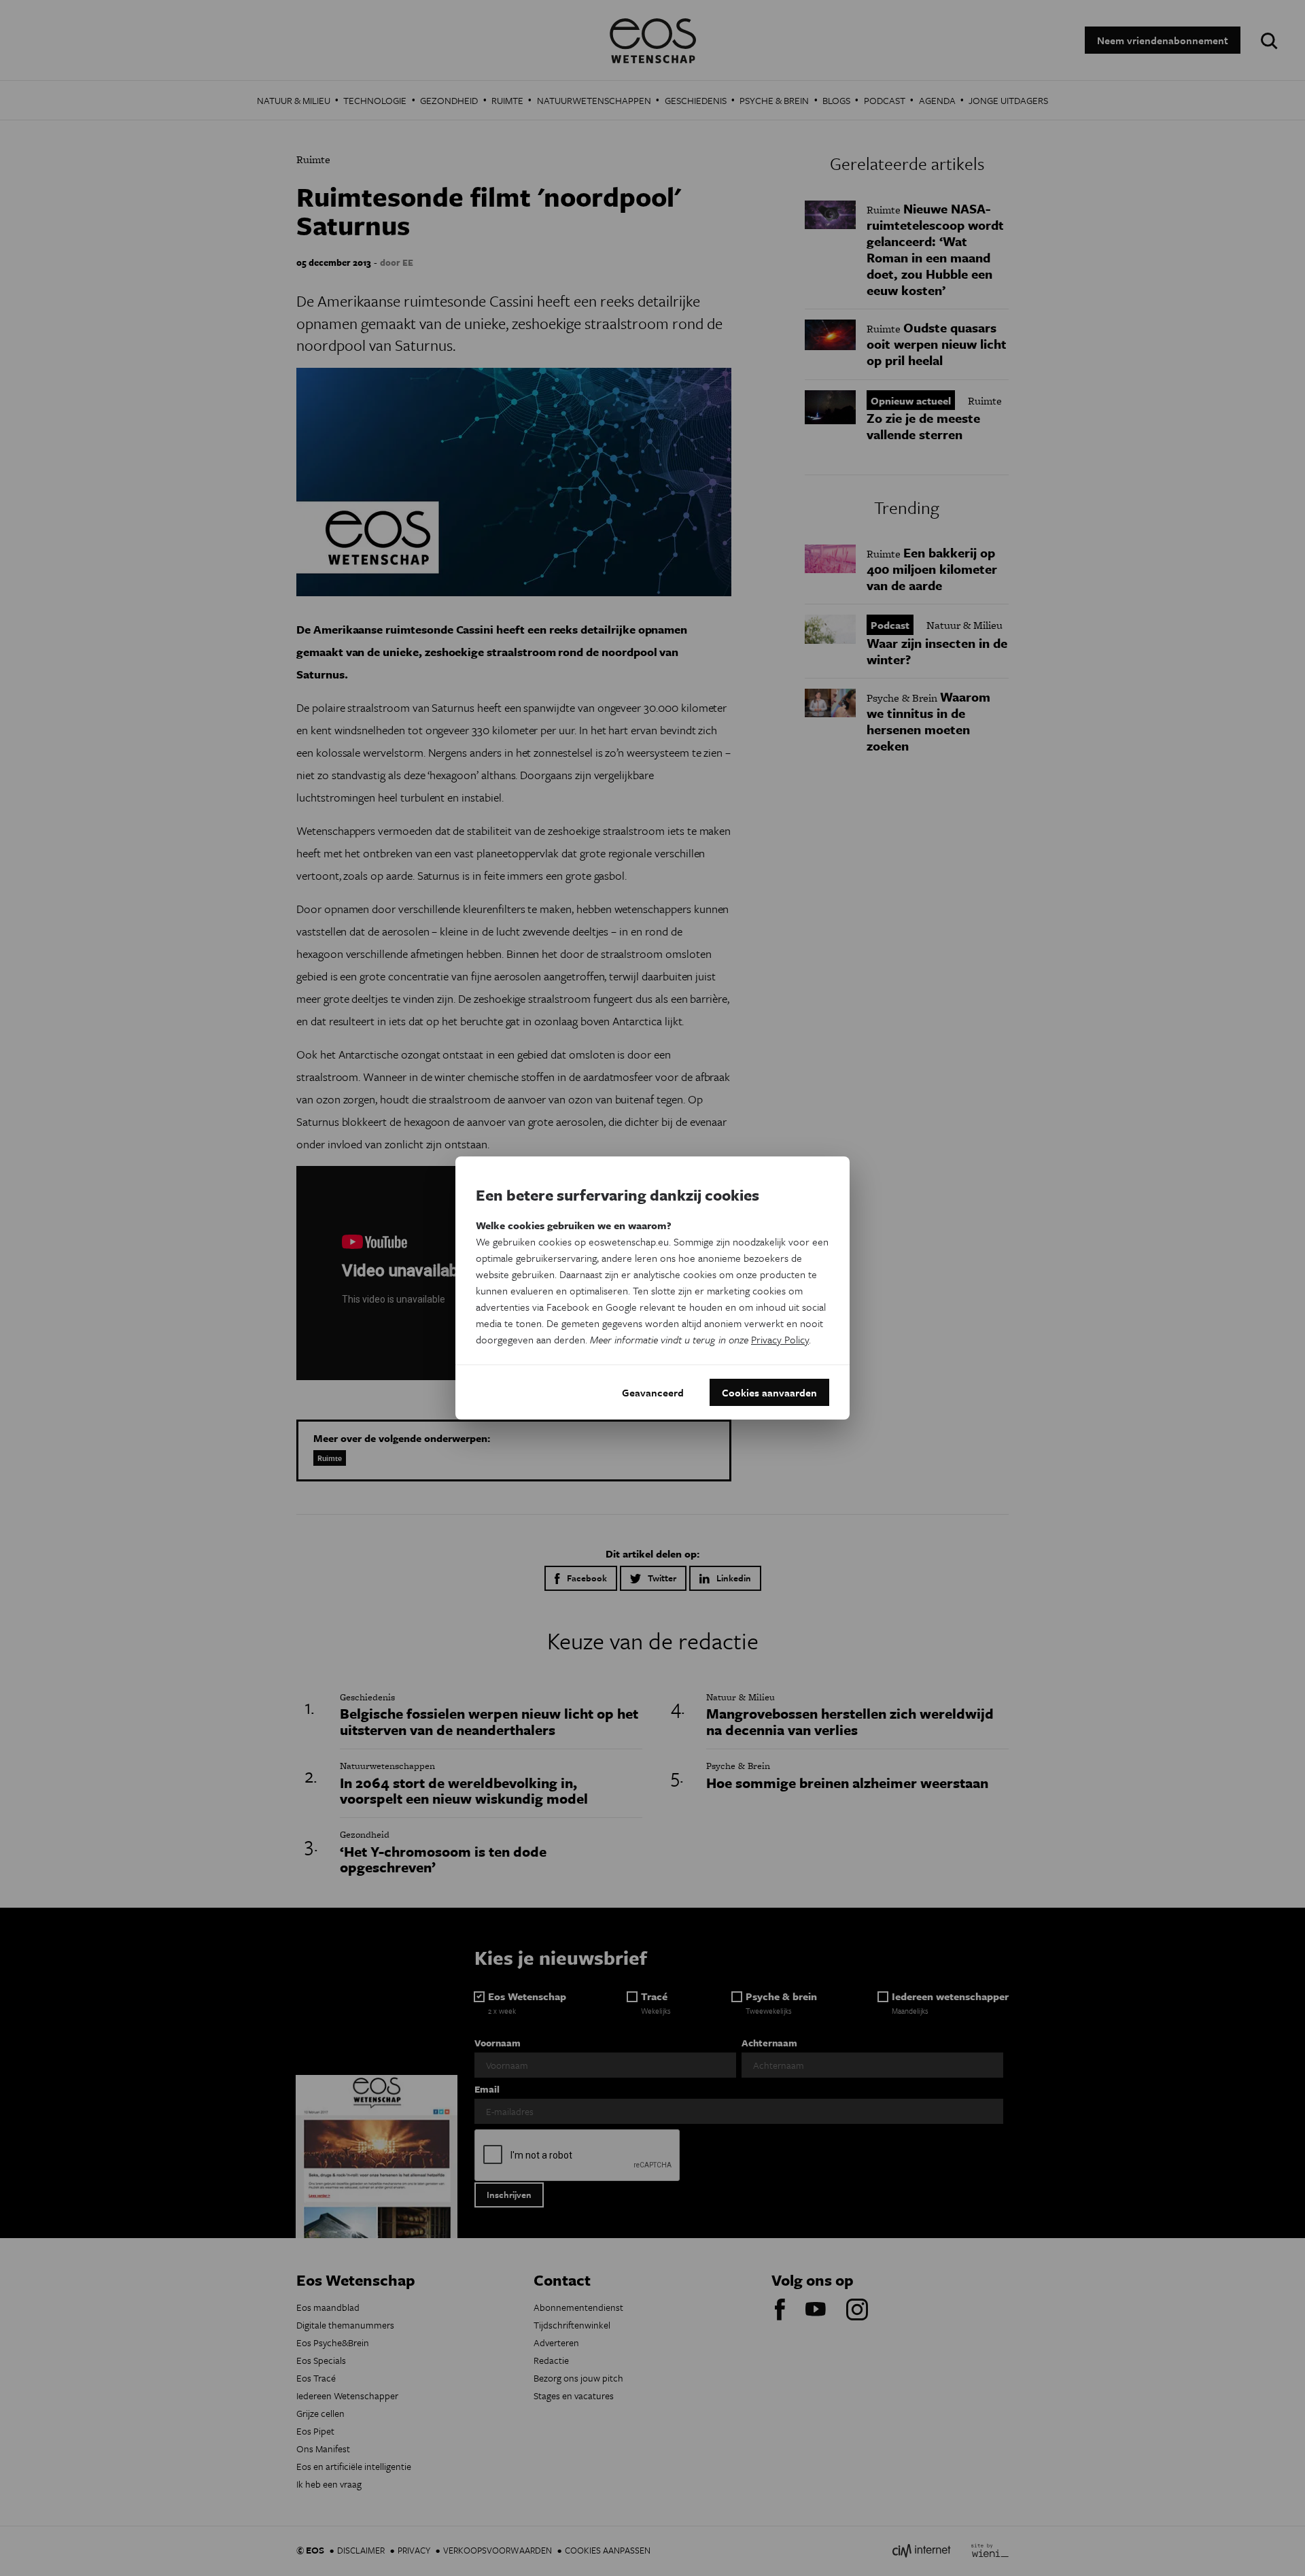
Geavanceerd (653, 1392)
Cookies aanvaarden (769, 1392)
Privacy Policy (780, 1339)
